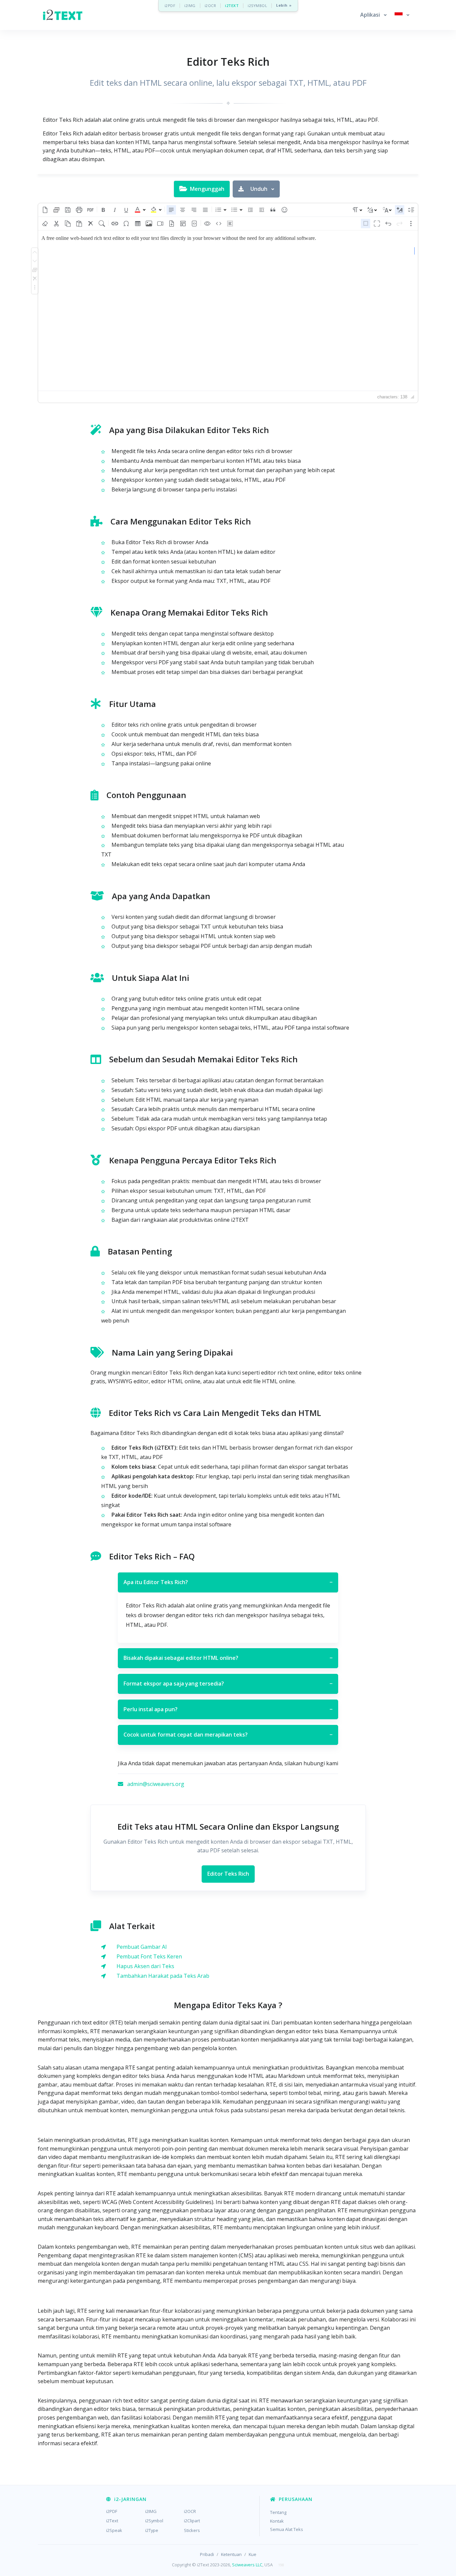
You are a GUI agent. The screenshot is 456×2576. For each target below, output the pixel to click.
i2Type (152, 2530)
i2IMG (190, 6)
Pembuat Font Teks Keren (149, 1956)
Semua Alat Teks (287, 2529)
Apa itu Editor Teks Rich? (228, 1582)
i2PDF (170, 6)
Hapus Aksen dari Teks (145, 1966)
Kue (253, 2554)
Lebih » (284, 6)
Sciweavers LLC (247, 2565)
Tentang (278, 2512)
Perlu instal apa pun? (228, 1709)
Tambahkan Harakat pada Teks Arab (163, 1976)
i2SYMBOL (257, 6)
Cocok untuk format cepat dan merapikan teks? (228, 1735)
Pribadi (207, 2554)
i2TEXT (232, 6)
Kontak (277, 2521)
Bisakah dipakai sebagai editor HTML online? (228, 1658)
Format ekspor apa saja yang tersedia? (228, 1684)
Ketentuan (231, 2554)
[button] (373, 15)
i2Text (112, 2521)
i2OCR (210, 6)
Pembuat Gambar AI (142, 1947)
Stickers (192, 2530)
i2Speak (114, 2530)
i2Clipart (192, 2521)
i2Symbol (154, 2521)
